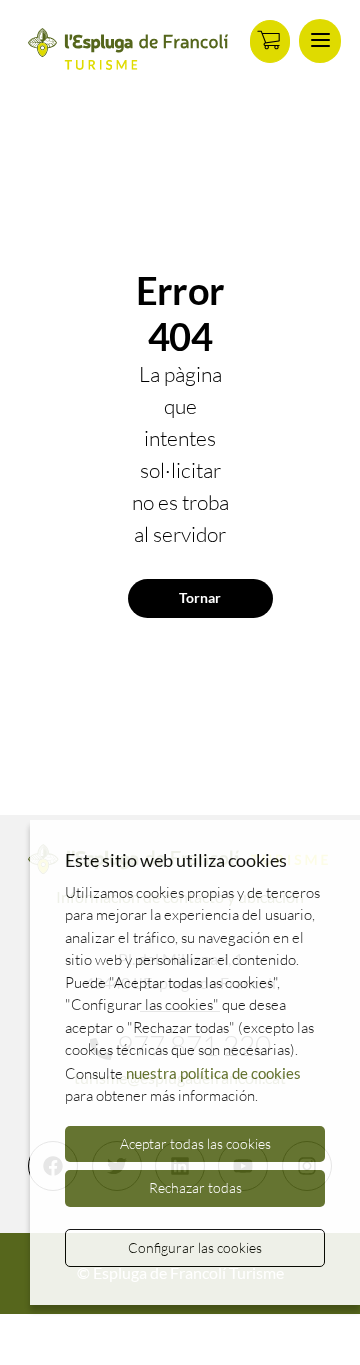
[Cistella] (270, 41)
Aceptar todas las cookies (195, 1143)
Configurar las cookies (195, 1247)
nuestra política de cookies (213, 1073)
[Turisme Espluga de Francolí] (128, 49)
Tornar (200, 598)
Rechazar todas (195, 1187)
